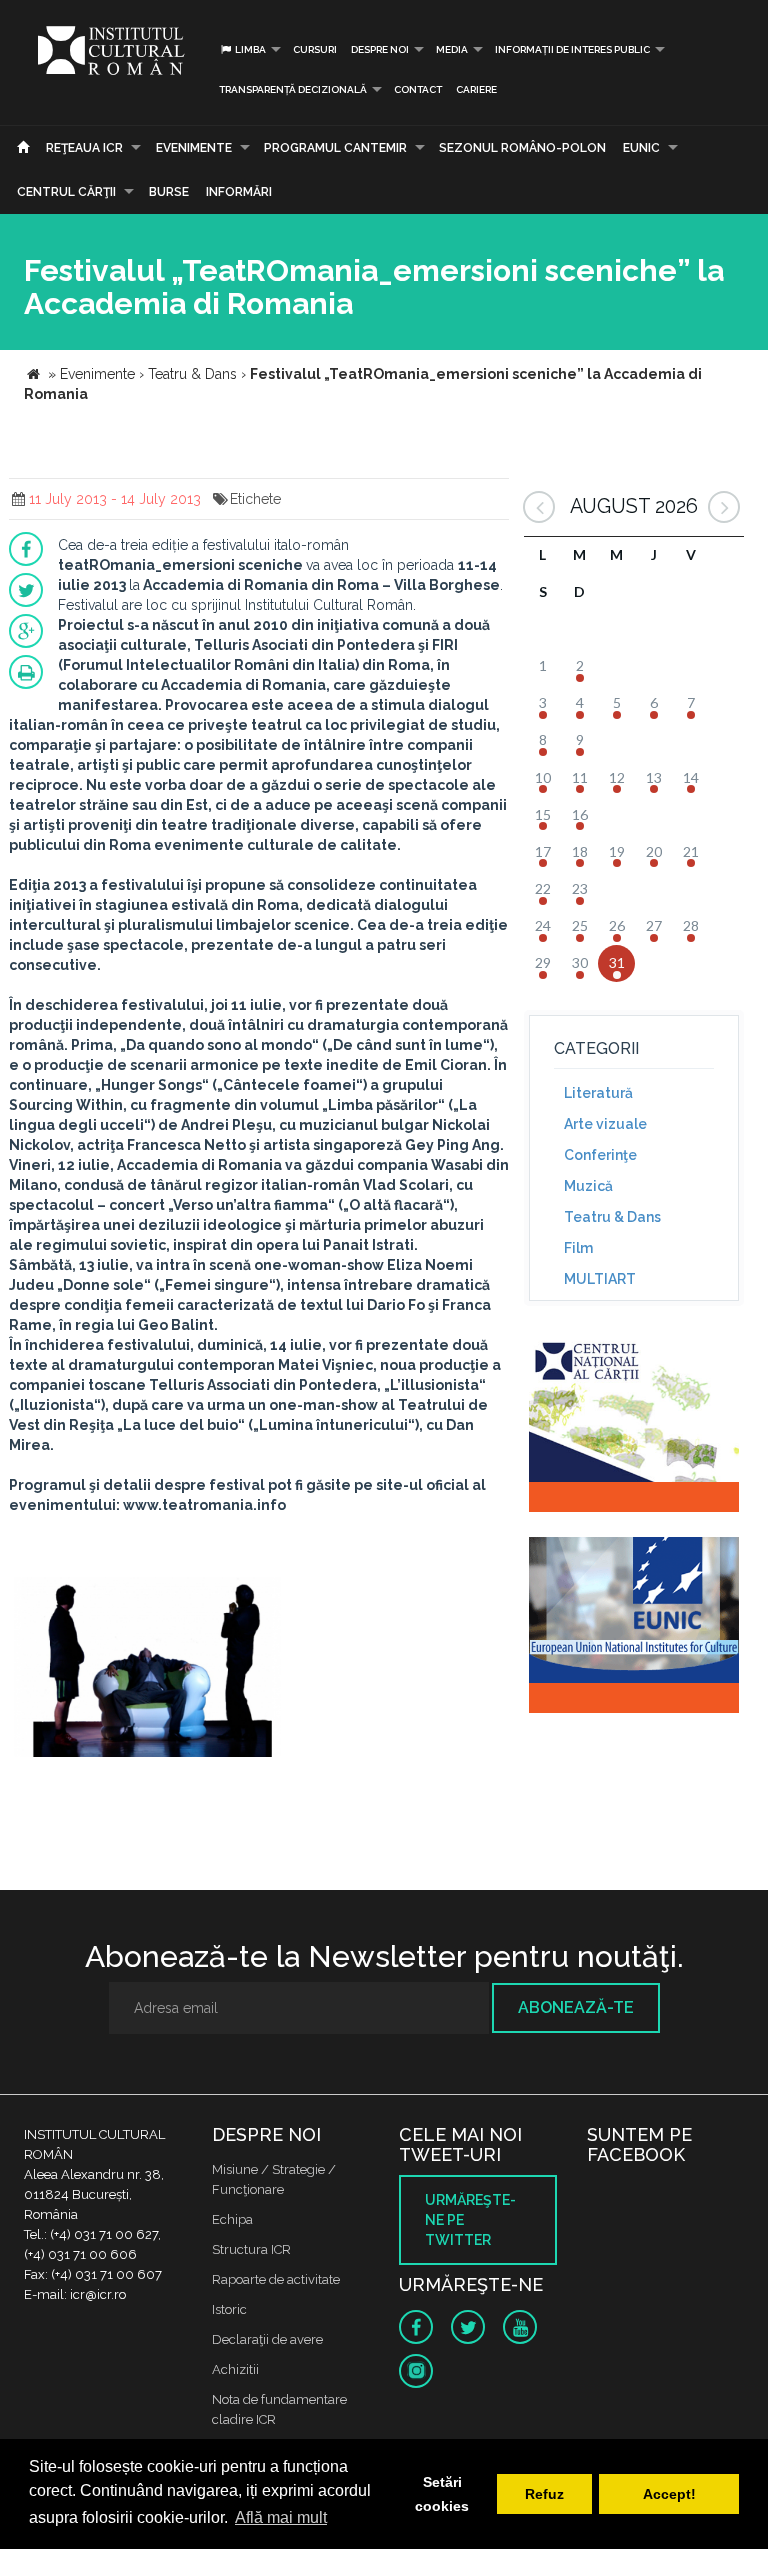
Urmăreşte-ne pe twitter (470, 2220)
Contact (418, 89)
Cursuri (315, 49)
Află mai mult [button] (281, 2517)
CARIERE (476, 89)
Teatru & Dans (612, 1217)
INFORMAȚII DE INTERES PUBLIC (572, 49)
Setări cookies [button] (442, 2494)
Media (452, 49)
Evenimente (194, 148)
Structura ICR (251, 2249)
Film (578, 1248)
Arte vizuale (605, 1124)
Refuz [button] (544, 2494)
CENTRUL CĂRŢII (66, 192)
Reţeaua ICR (84, 148)
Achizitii (235, 2369)
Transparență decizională (293, 89)
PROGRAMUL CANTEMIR (335, 148)
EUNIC (641, 148)
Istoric (229, 2309)
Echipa (232, 2219)
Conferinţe (600, 1155)
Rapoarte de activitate (276, 2279)
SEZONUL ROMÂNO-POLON (522, 148)
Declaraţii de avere (267, 2339)
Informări (239, 192)
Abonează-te (576, 2007)
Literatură (598, 1093)
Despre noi (380, 49)
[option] (147, 1669)
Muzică (588, 1186)
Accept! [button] (669, 2494)
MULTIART (600, 1279)
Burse (169, 192)
